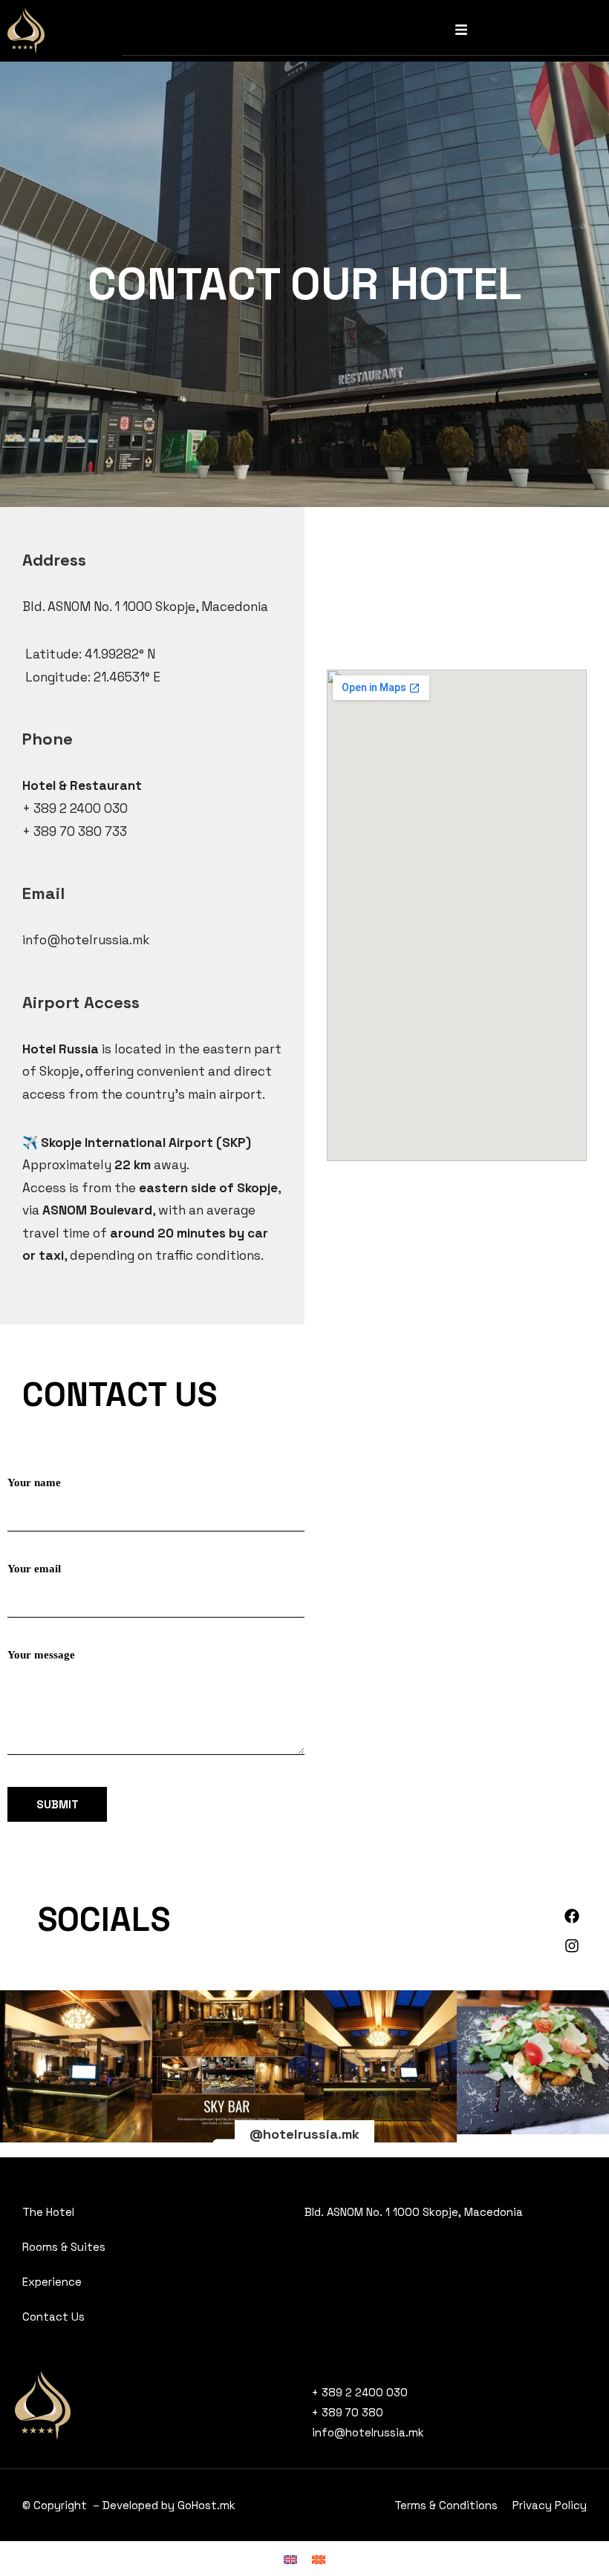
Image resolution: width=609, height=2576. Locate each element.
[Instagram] (572, 1946)
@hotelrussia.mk (304, 2134)
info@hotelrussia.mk (86, 940)
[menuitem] (290, 2559)
